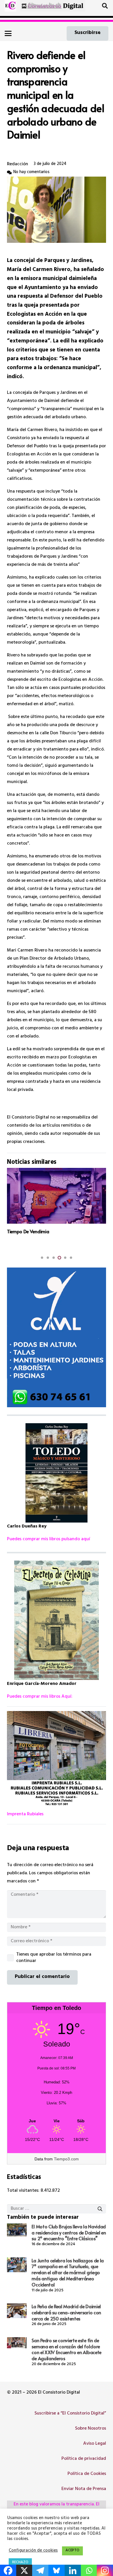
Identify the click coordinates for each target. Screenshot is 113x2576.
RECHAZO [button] (20, 2563)
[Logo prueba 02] (10, 6)
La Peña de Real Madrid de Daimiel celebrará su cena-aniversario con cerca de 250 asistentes (66, 2312)
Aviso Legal (95, 2444)
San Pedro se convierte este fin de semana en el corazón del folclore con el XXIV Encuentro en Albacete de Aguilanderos (66, 2349)
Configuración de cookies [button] (33, 2551)
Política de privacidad (84, 2459)
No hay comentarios (31, 172)
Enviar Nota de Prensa (84, 2489)
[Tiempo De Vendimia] (57, 1196)
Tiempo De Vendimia (28, 1231)
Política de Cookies (87, 2474)
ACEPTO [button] (72, 2551)
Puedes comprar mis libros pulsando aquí (49, 1539)
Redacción (18, 164)
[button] (105, 6)
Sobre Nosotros (91, 2429)
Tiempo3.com (66, 2159)
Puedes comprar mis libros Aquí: (40, 1697)
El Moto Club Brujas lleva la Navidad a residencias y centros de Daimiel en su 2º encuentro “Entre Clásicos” (69, 2232)
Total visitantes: (24, 2191)
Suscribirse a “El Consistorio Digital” (70, 2414)
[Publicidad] (57, 1338)
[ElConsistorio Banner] (53, 6)
